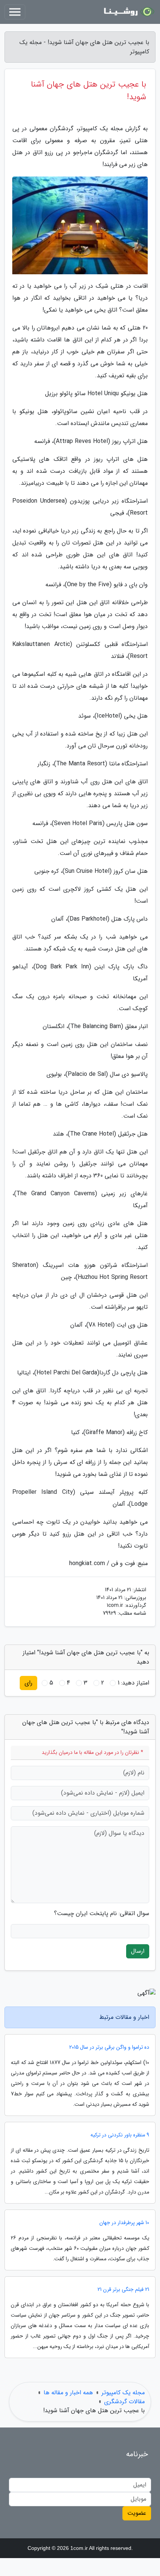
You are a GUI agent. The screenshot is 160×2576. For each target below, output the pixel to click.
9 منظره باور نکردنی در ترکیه (120, 2135)
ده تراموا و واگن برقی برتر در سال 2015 (109, 2047)
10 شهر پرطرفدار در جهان (124, 2223)
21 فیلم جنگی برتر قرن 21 (123, 2290)
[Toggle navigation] (15, 12)
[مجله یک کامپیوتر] (128, 12)
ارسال (138, 1951)
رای (28, 1683)
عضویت (137, 2513)
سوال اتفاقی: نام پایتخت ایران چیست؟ (102, 1914)
